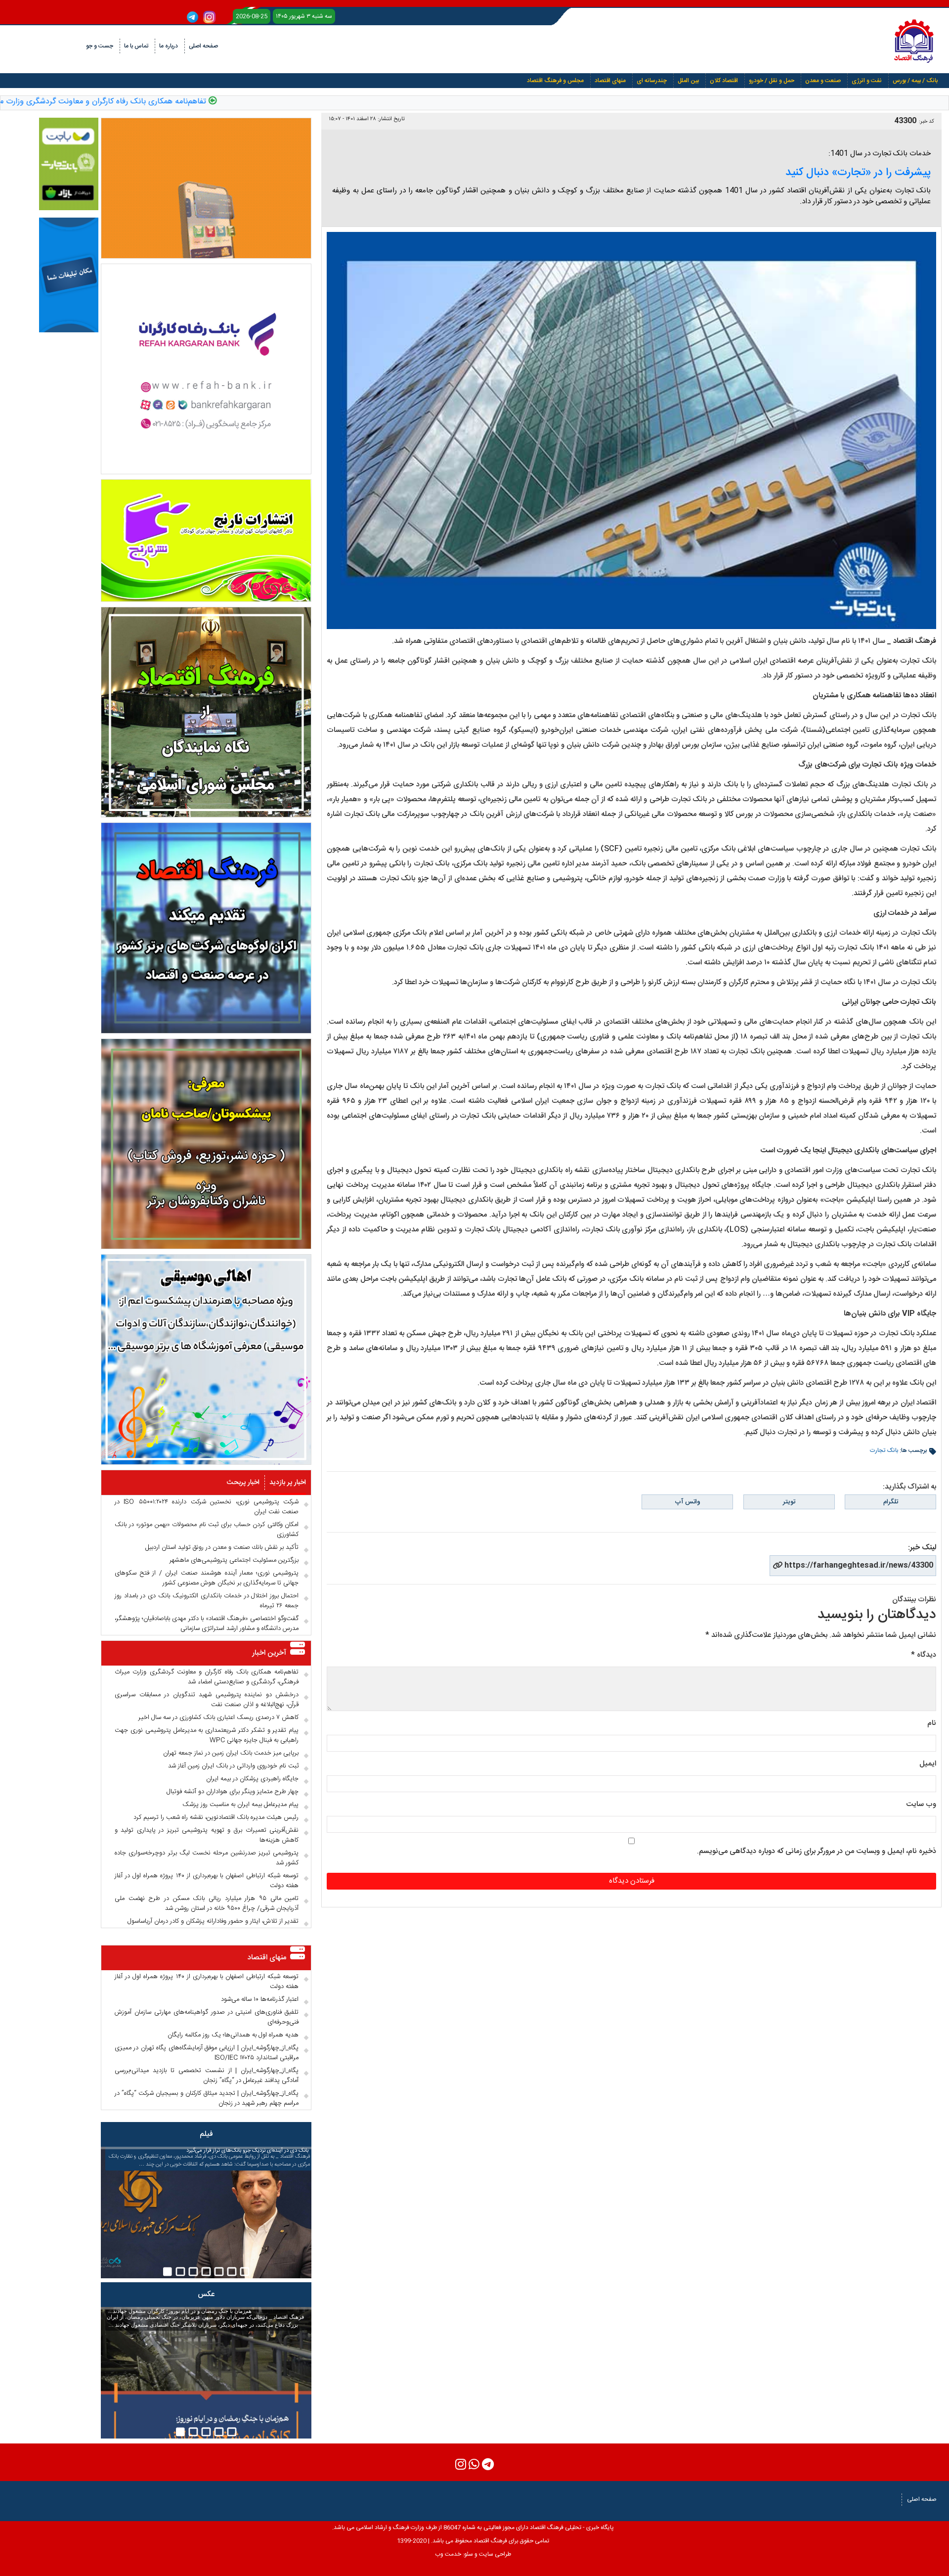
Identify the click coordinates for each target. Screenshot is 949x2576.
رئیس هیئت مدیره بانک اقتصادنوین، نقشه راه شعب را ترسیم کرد (216, 1817)
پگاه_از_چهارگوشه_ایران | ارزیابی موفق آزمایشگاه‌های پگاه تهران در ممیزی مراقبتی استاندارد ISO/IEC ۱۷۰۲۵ (207, 2053)
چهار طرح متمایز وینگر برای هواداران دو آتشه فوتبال (233, 1792)
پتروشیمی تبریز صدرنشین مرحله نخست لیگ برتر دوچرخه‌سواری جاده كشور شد (207, 1858)
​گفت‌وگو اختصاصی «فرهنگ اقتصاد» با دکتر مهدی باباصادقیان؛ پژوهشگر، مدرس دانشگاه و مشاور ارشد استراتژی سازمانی (207, 1624)
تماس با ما (136, 46)
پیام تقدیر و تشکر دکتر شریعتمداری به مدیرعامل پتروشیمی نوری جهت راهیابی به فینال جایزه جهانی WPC (207, 1735)
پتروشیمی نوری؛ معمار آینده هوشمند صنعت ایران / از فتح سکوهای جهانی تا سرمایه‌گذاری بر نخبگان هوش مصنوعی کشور (207, 1578)
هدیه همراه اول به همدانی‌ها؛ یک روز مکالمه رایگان (233, 2035)
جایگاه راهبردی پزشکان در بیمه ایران (252, 1779)
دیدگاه (924, 1655)
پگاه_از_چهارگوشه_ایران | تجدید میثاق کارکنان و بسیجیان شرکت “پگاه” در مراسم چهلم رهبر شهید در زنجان (207, 2098)
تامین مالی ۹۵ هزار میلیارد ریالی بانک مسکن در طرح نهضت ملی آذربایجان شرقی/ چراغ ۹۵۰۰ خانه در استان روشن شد (207, 1903)
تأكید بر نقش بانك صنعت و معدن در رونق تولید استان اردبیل (222, 1547)
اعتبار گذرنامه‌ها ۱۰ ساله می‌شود (260, 1999)
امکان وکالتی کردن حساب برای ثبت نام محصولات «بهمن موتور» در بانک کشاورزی (207, 1530)
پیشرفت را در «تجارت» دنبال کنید (858, 173)
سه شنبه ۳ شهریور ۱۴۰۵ (304, 16)
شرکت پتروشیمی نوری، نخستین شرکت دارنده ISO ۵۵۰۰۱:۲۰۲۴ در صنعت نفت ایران (207, 1507)
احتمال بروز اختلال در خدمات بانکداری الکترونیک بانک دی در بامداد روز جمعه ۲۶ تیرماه (207, 1601)
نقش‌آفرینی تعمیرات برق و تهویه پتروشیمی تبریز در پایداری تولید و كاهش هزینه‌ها (207, 1835)
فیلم (206, 2134)
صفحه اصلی (203, 46)
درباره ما (169, 46)
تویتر (789, 1502)
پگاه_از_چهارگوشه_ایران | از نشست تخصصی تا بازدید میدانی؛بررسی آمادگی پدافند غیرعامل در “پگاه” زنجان (207, 2076)
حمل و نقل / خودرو (772, 81)
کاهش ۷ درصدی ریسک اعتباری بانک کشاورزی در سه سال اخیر (218, 1717)
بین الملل (688, 81)
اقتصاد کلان (724, 81)
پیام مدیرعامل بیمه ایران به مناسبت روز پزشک (240, 1805)
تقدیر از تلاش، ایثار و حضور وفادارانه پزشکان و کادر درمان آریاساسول (213, 1921)
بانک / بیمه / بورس (915, 81)
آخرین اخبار (269, 1653)
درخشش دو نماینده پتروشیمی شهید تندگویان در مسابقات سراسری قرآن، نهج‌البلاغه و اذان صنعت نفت (207, 1700)
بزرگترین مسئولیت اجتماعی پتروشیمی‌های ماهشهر (234, 1560)
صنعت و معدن (823, 81)
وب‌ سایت (921, 1804)
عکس (206, 2294)
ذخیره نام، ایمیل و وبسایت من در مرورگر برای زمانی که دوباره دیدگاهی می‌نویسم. (817, 1851)
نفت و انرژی (867, 81)
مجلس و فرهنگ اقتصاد (555, 81)
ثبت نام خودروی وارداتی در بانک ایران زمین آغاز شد (233, 1766)
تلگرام (891, 1502)
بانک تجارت (884, 1450)
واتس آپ (688, 1502)
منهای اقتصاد (610, 81)
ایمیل (928, 1764)
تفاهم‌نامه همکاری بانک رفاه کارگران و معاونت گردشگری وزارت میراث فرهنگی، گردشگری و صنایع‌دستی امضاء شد (207, 1677)
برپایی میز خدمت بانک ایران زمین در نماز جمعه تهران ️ (230, 1753)
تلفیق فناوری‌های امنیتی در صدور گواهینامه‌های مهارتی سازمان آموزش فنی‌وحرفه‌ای (207, 2017)
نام (932, 1723)
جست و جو (100, 46)
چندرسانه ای (652, 81)
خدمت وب (448, 2554)
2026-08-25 (252, 16)
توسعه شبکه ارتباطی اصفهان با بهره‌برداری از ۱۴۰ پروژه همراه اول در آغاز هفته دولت (207, 1881)
